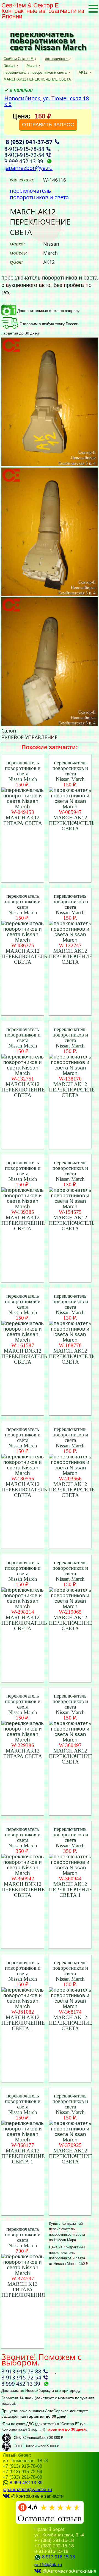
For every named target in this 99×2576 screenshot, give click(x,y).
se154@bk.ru (48, 2565)
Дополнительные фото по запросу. (48, 311)
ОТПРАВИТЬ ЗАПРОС (48, 125)
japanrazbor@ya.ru (28, 168)
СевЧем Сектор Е (19, 59)
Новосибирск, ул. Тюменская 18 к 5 (47, 101)
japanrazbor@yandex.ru (27, 2490)
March (32, 66)
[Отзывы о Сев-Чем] (50, 2523)
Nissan (9, 66)
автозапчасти (56, 59)
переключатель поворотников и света (35, 72)
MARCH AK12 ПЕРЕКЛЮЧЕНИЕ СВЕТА (37, 79)
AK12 (83, 72)
